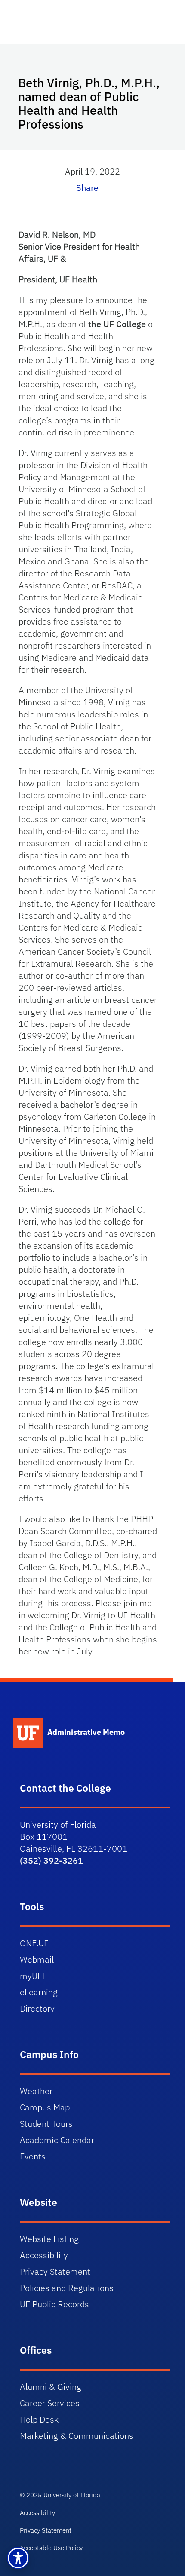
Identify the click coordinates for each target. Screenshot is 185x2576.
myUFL (33, 1976)
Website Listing (49, 2239)
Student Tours (46, 2124)
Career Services (50, 2403)
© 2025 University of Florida (60, 2495)
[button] (18, 2558)
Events (33, 2156)
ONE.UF (34, 1943)
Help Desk (39, 2419)
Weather (36, 2091)
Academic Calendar (57, 2140)
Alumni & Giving (51, 2387)
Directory (37, 2008)
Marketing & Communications (77, 2436)
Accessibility (44, 2255)
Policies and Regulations (67, 2288)
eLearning (39, 1992)
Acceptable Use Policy (51, 2548)
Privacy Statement (55, 2271)
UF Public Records (54, 2304)
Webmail (37, 1959)
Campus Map (45, 2107)
